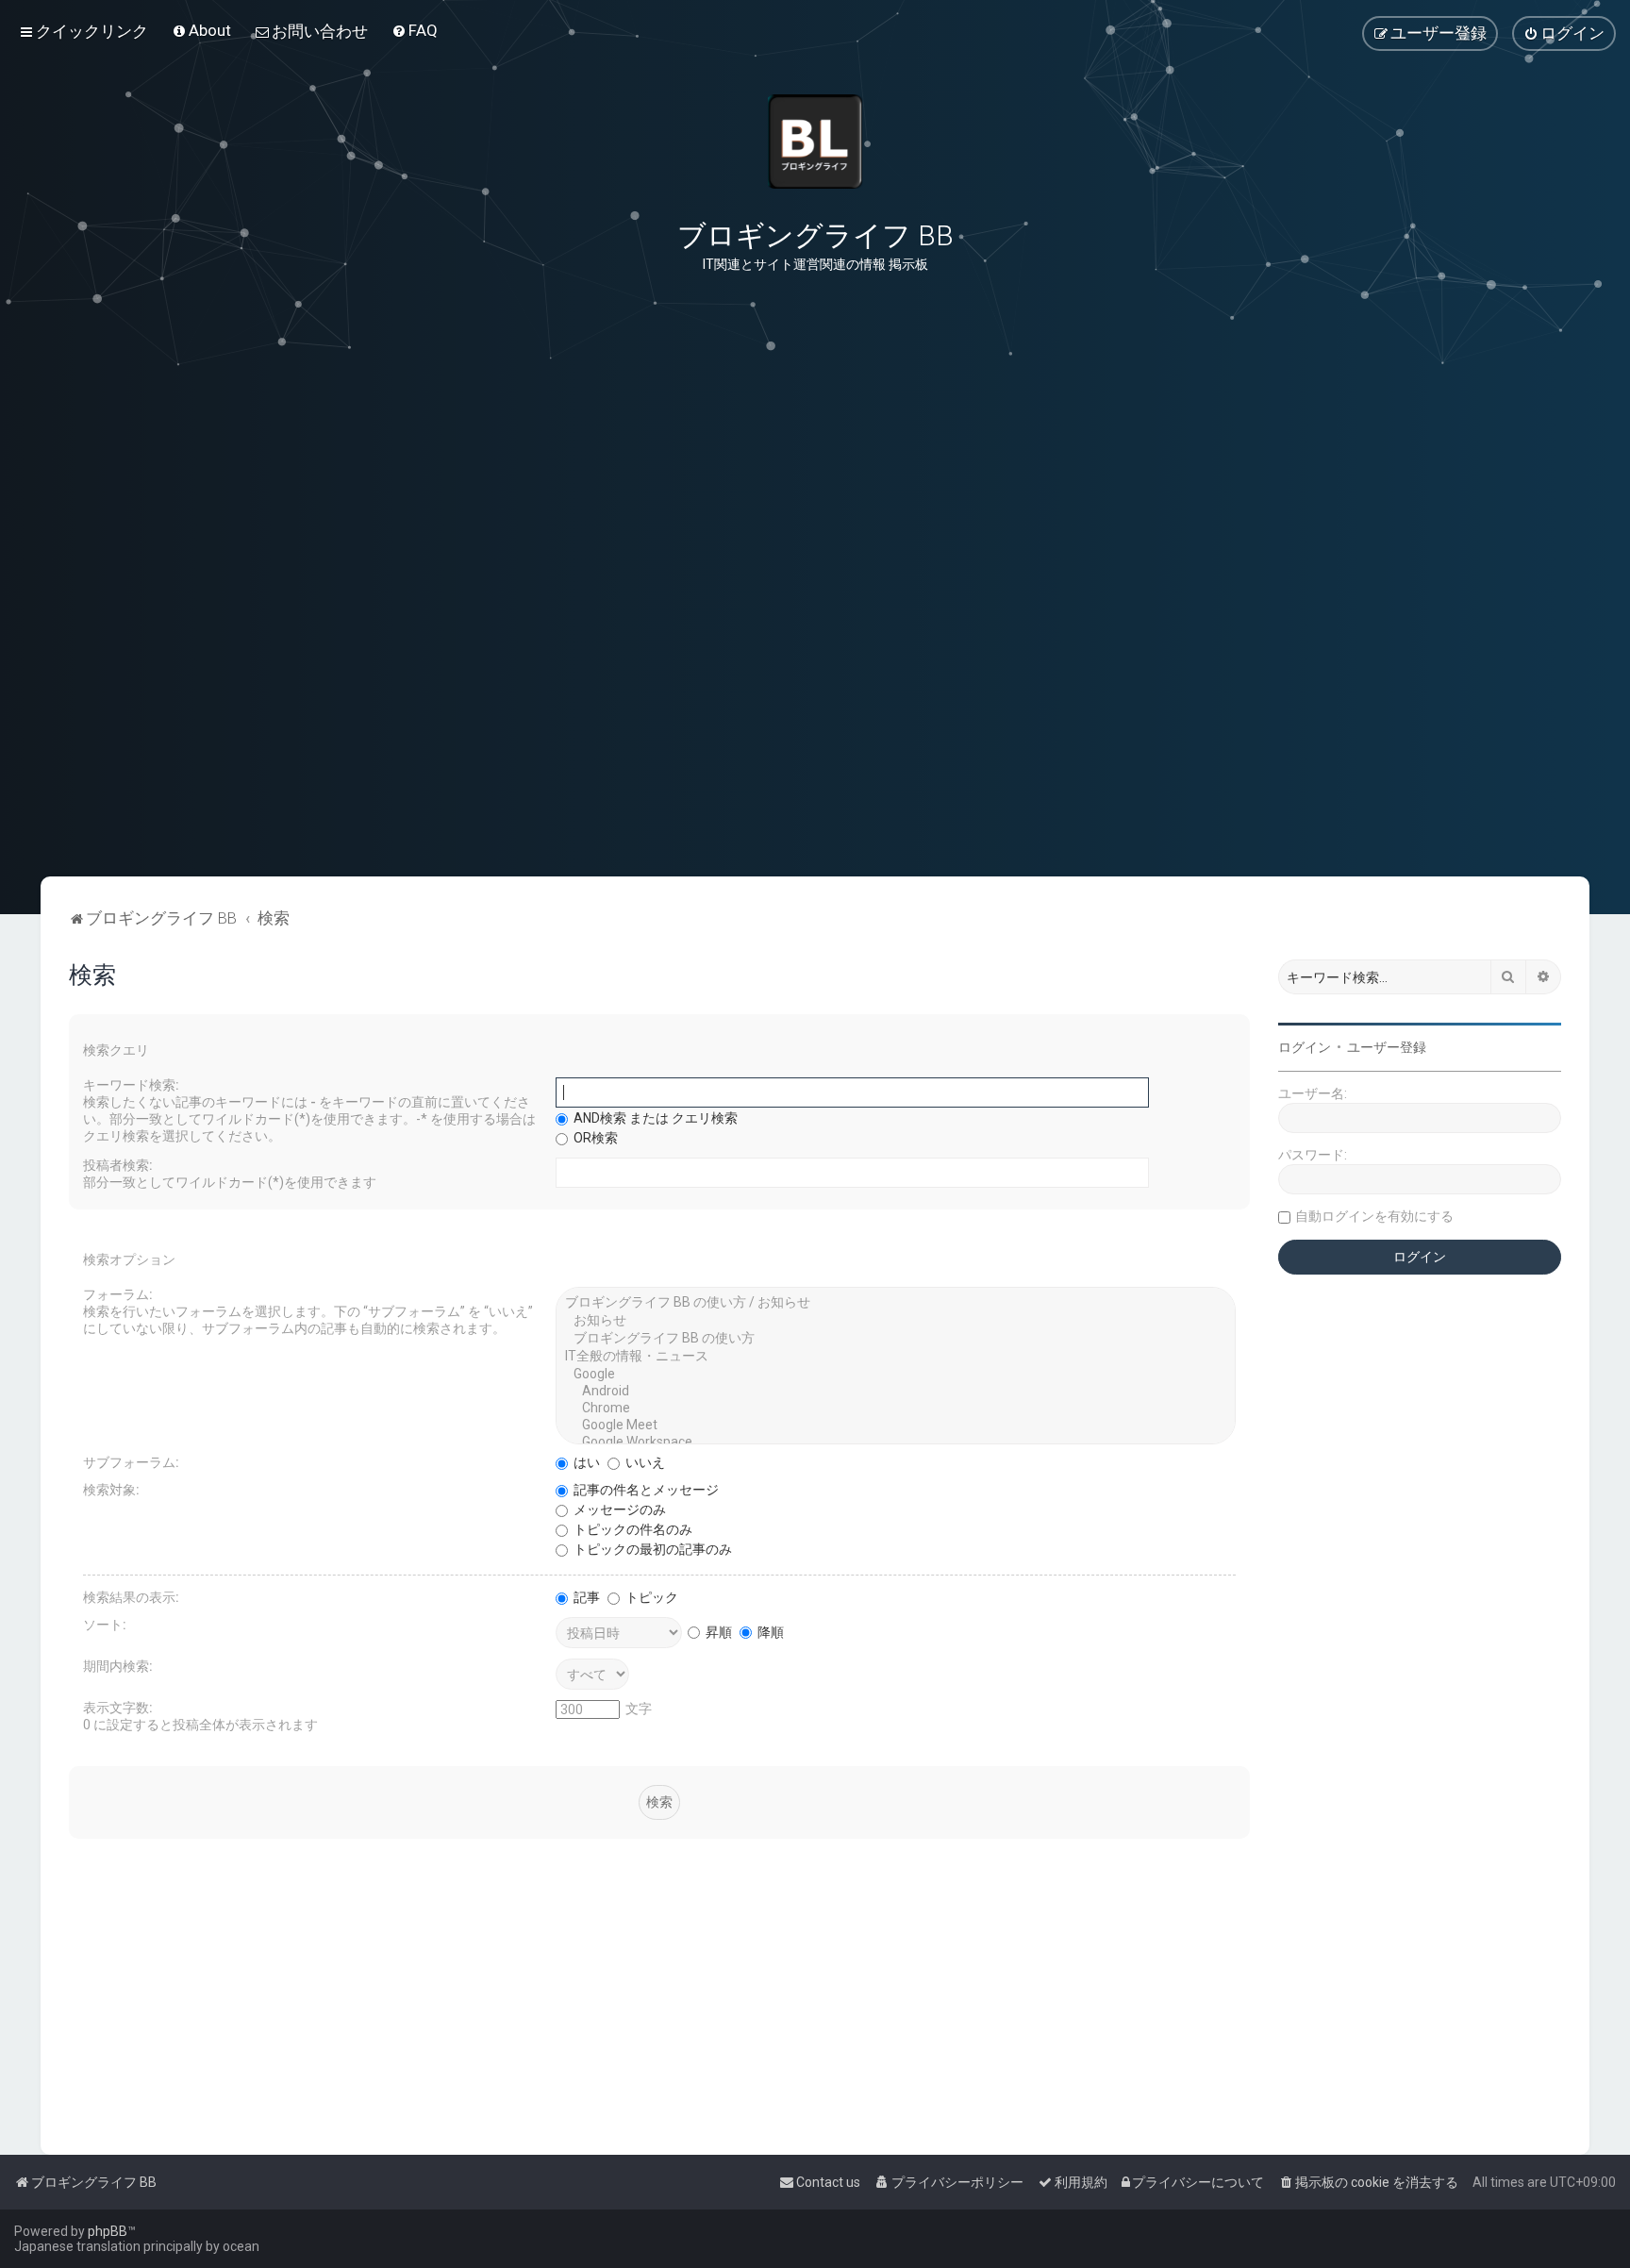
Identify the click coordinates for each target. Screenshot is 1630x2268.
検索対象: (111, 1490)
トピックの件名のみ (632, 1529)
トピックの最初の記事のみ (651, 1549)
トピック (650, 1597)
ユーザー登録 (1387, 1047)
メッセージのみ (618, 1509)
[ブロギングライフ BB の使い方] (896, 1339)
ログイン (1305, 1047)
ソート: (105, 1625)
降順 (769, 1632)
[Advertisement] (815, 782)
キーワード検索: (131, 1085)
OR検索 (594, 1138)
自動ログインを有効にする (1374, 1216)
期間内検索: (118, 1666)
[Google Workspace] (896, 1443)
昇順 (717, 1632)
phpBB (108, 2231)
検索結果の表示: (131, 1597)
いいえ (644, 1462)
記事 (585, 1597)
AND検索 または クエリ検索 (654, 1118)
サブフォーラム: (131, 1462)
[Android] (896, 1392)
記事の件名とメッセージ (645, 1490)
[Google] (896, 1375)
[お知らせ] (896, 1321)
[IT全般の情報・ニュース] (896, 1357)
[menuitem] (201, 30)
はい (585, 1462)
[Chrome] (896, 1409)
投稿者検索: (118, 1165)
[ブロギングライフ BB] (815, 142)
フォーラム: (118, 1294)
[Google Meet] (896, 1426)
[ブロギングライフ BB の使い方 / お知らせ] (896, 1303)
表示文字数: (118, 1708)
